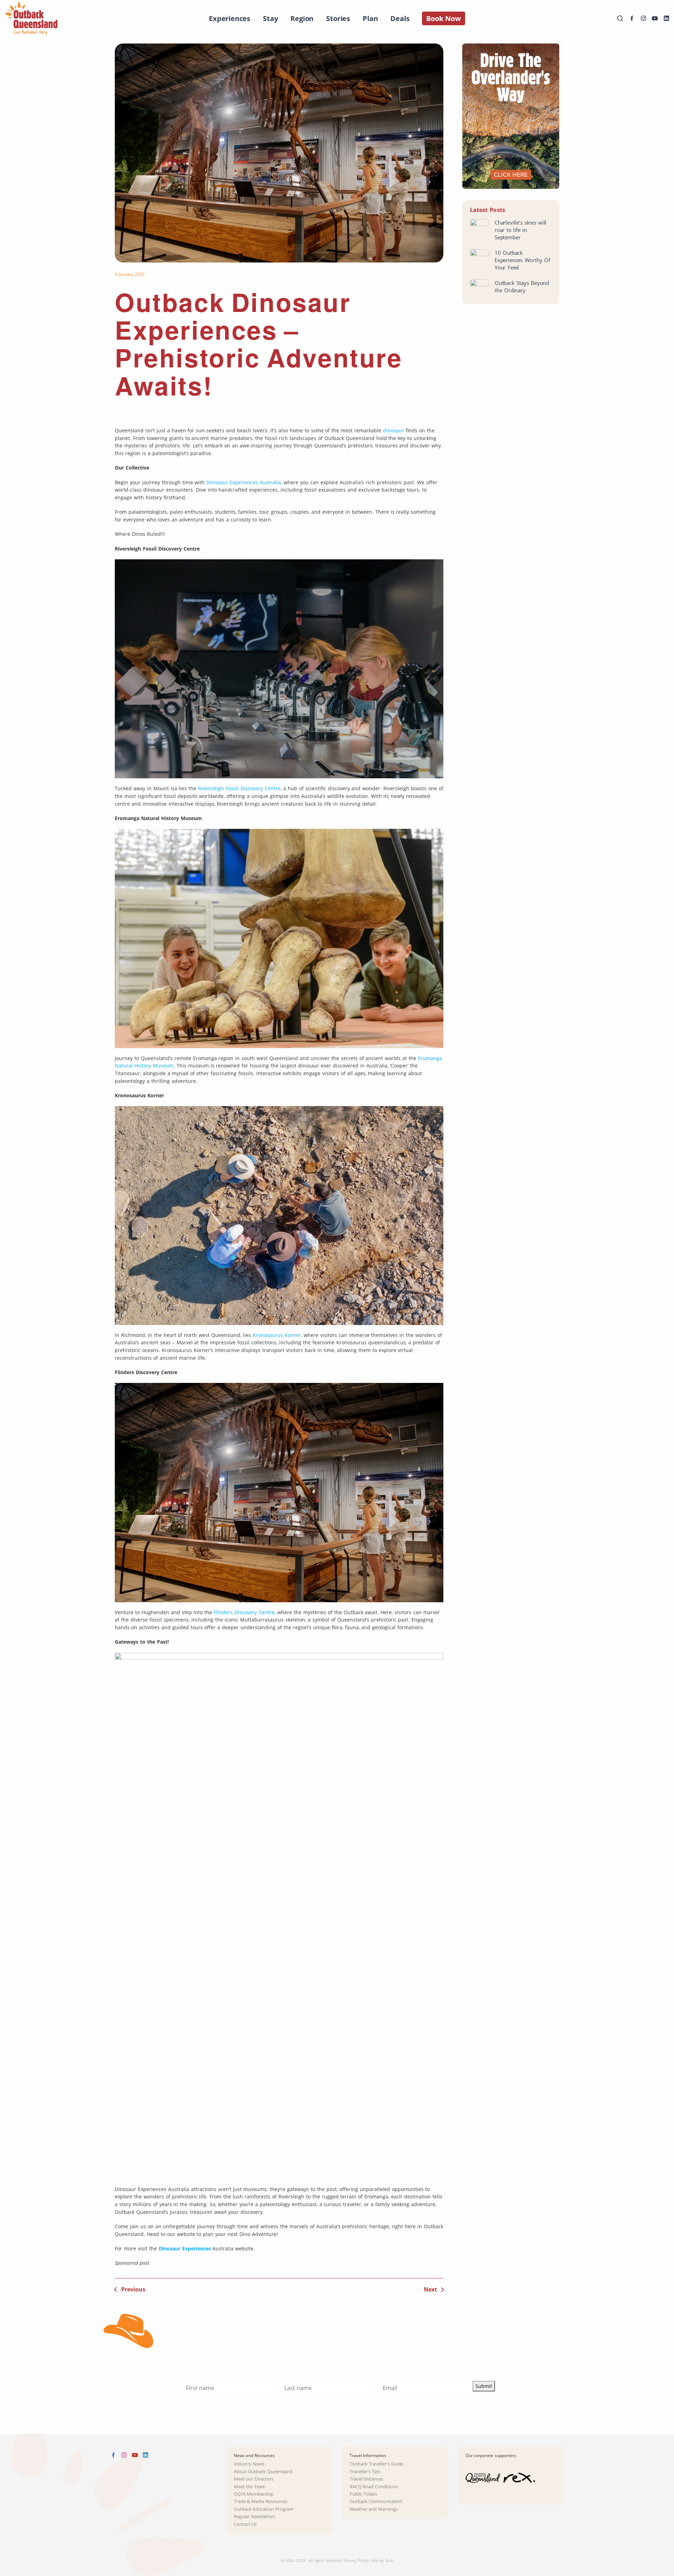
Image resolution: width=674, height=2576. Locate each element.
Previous (133, 2289)
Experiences (230, 18)
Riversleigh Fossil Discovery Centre (239, 788)
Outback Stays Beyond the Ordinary (522, 287)
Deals (400, 18)
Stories (338, 18)
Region (302, 18)
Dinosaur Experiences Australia (244, 482)
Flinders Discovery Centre (244, 1612)
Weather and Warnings (374, 2509)
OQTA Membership (254, 2494)
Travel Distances (367, 2479)
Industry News (249, 2464)
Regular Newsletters (255, 2517)
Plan (370, 18)
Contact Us (245, 2524)
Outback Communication (376, 2501)
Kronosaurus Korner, (277, 1335)
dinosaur (394, 430)
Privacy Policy (356, 2560)
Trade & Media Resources (261, 2501)
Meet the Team (250, 2487)
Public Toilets (364, 2494)
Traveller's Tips (365, 2472)
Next (430, 2289)
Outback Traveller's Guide (377, 2464)
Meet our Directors (254, 2479)
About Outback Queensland (263, 2472)
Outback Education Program (264, 2509)
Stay (270, 18)
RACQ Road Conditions (374, 2487)
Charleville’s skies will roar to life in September (520, 230)
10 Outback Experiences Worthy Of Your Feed (522, 260)
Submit (484, 2386)
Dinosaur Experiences (185, 2248)
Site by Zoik (382, 2560)
